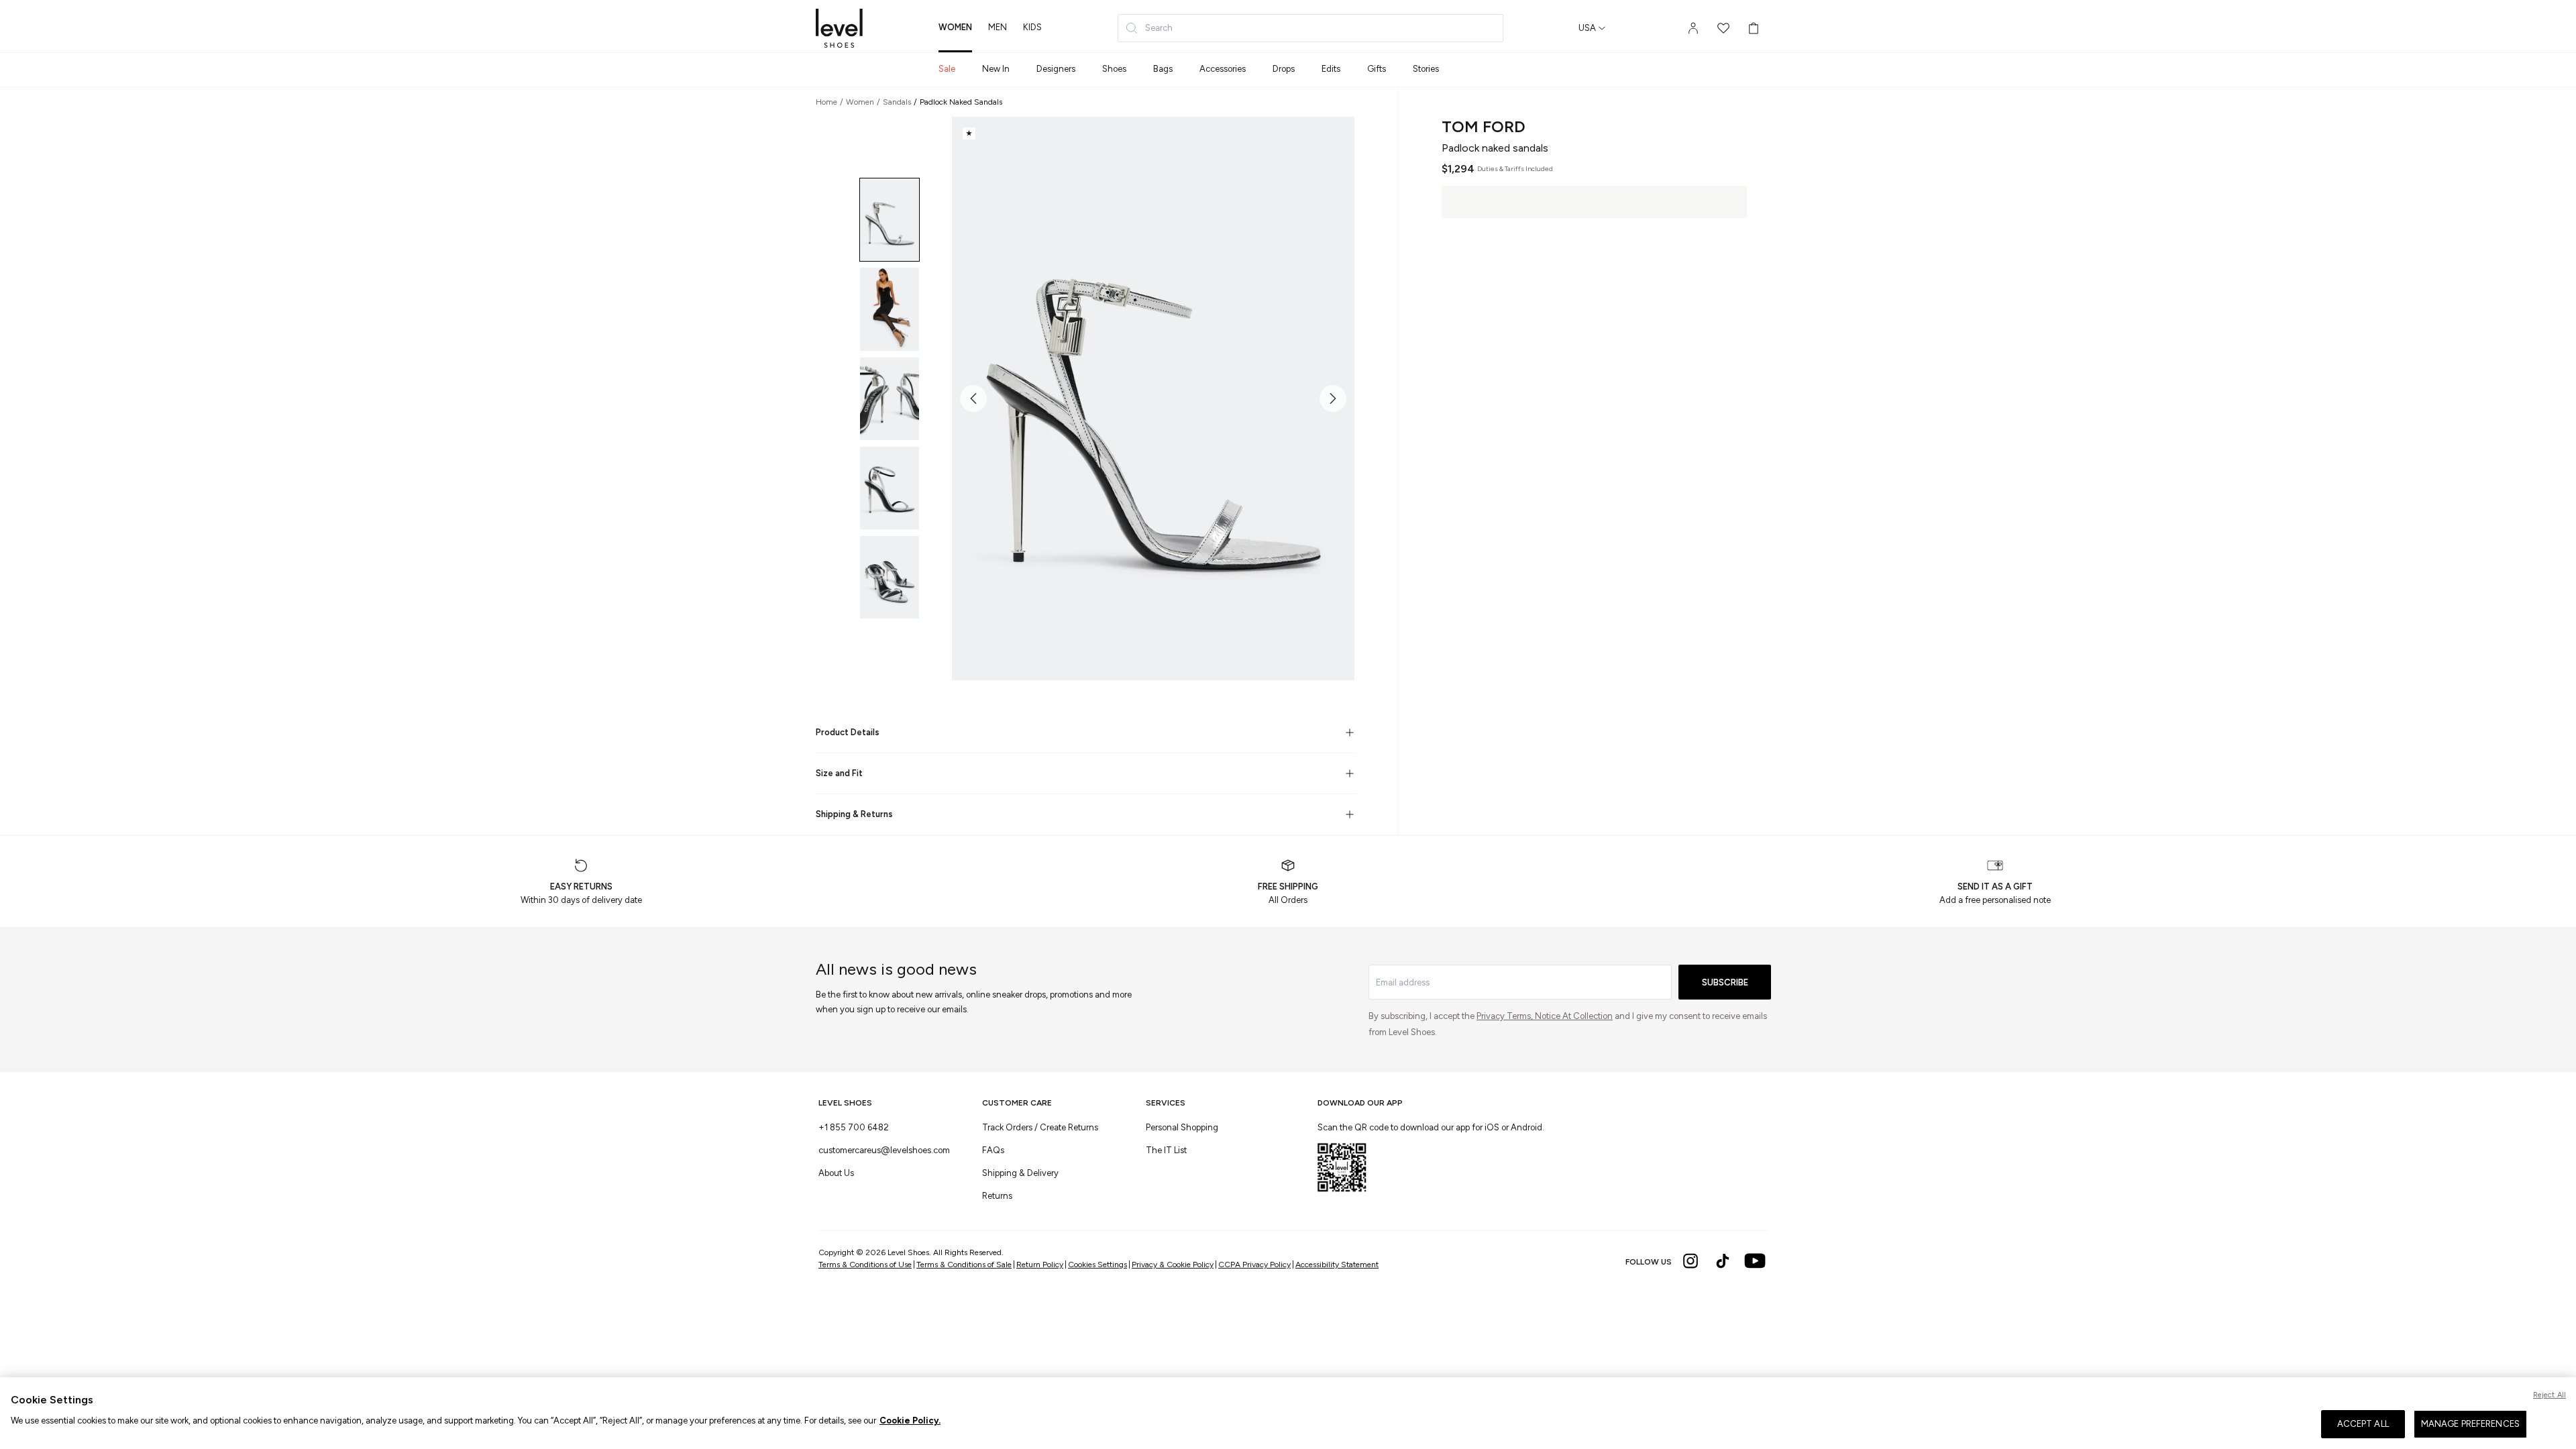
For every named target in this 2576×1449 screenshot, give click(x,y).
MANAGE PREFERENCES (2470, 1424)
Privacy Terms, (1506, 1016)
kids (1032, 27)
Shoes (1114, 69)
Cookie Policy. (910, 1420)
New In (996, 69)
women (955, 27)
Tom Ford (1484, 126)
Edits (1331, 69)
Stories (1426, 69)
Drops (1284, 69)
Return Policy (1041, 1265)
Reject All (2550, 1395)
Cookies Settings (1097, 1265)
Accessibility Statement (1337, 1265)
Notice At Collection (1574, 1016)
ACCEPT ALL (2363, 1424)
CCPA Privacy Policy (1254, 1265)
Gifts (1377, 69)
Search (1159, 28)
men (998, 27)
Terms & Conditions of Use (867, 1265)
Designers (1056, 69)
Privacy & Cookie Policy (1173, 1265)
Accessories (1223, 69)
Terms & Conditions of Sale (966, 1265)
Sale (947, 69)
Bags (1163, 69)
